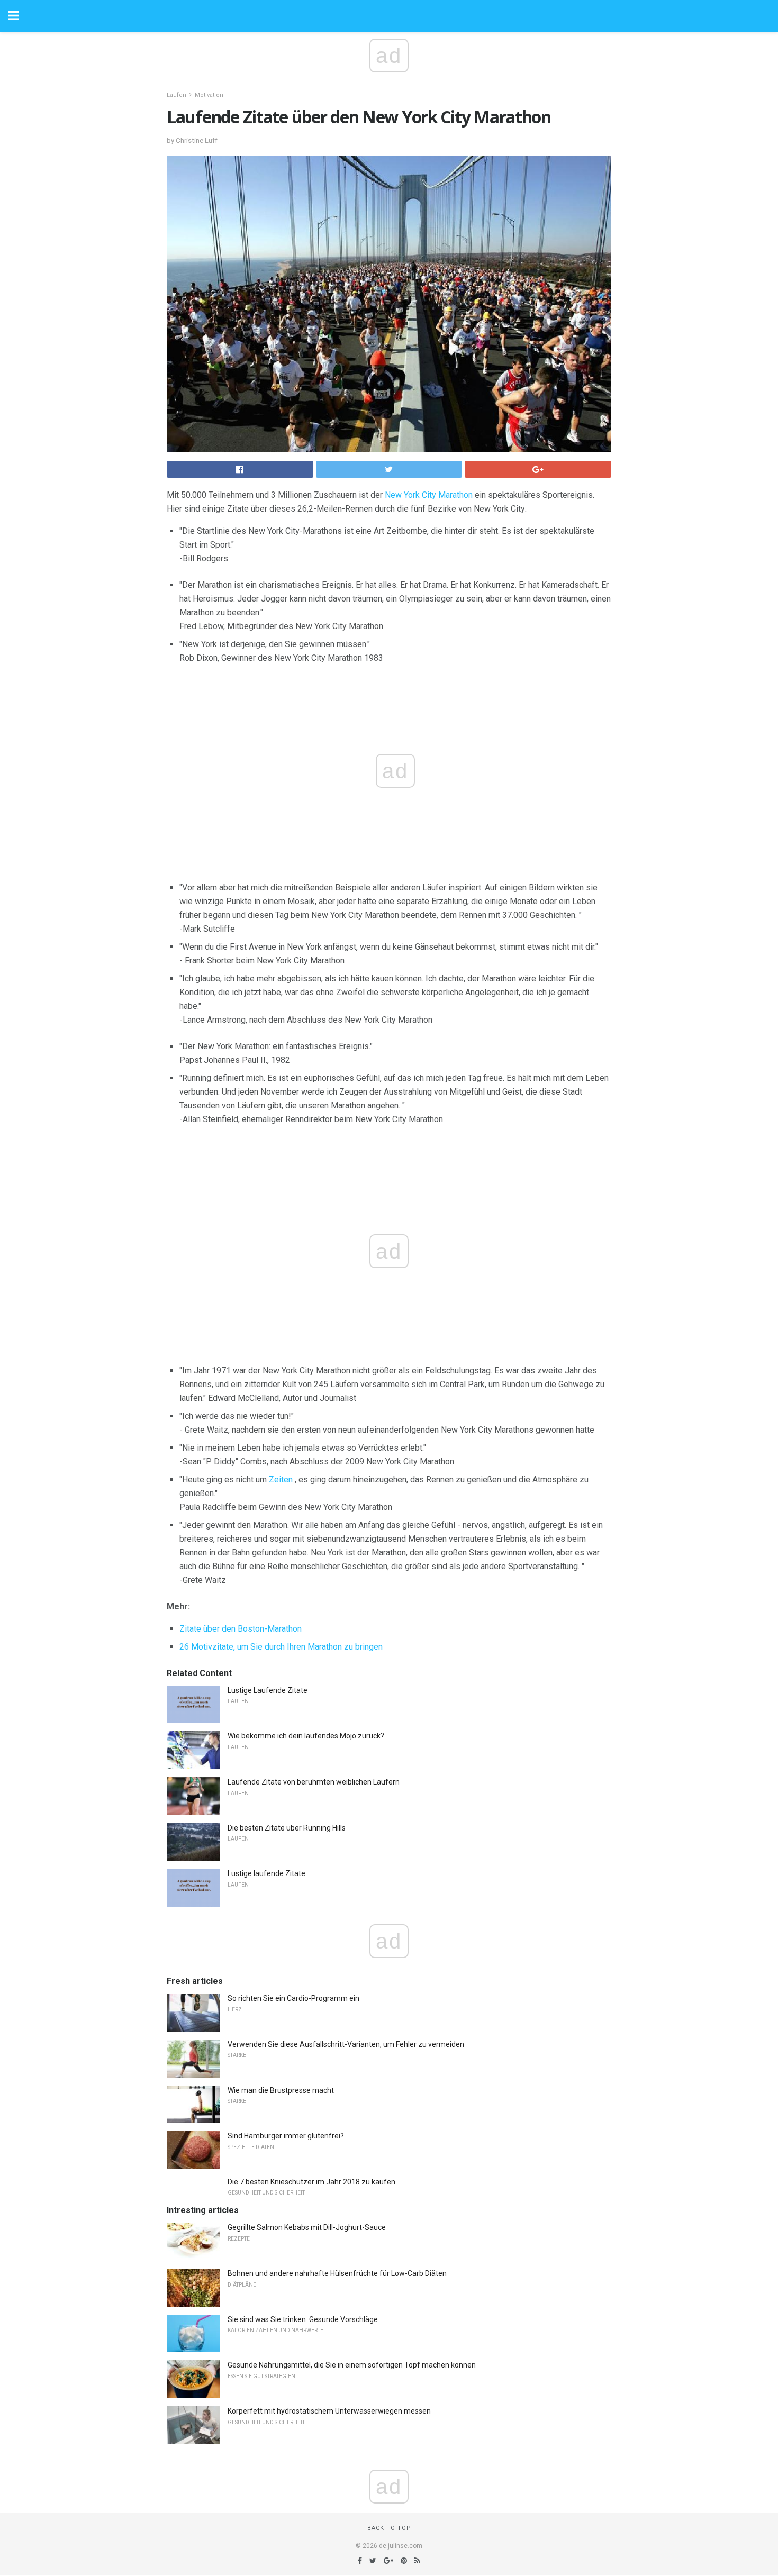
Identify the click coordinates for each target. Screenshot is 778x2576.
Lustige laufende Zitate (266, 1873)
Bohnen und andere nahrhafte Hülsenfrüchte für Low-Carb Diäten (337, 2273)
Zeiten (281, 1480)
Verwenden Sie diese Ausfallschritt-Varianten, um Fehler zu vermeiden (346, 2044)
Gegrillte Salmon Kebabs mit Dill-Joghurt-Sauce (307, 2227)
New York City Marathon (429, 495)
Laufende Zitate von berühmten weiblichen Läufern (314, 1782)
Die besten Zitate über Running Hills (287, 1828)
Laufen (177, 95)
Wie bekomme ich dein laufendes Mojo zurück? (306, 1736)
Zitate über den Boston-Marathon (241, 1629)
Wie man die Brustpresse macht (281, 2090)
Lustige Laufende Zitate (268, 1690)
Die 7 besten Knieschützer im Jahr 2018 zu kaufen (311, 2182)
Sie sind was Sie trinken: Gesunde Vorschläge (303, 2319)
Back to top (389, 2528)
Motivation (209, 95)
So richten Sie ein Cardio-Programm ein (293, 1998)
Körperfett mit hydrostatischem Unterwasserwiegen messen (329, 2411)
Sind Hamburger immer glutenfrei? (286, 2136)
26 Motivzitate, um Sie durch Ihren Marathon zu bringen (281, 1647)
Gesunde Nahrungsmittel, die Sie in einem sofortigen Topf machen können (352, 2365)
